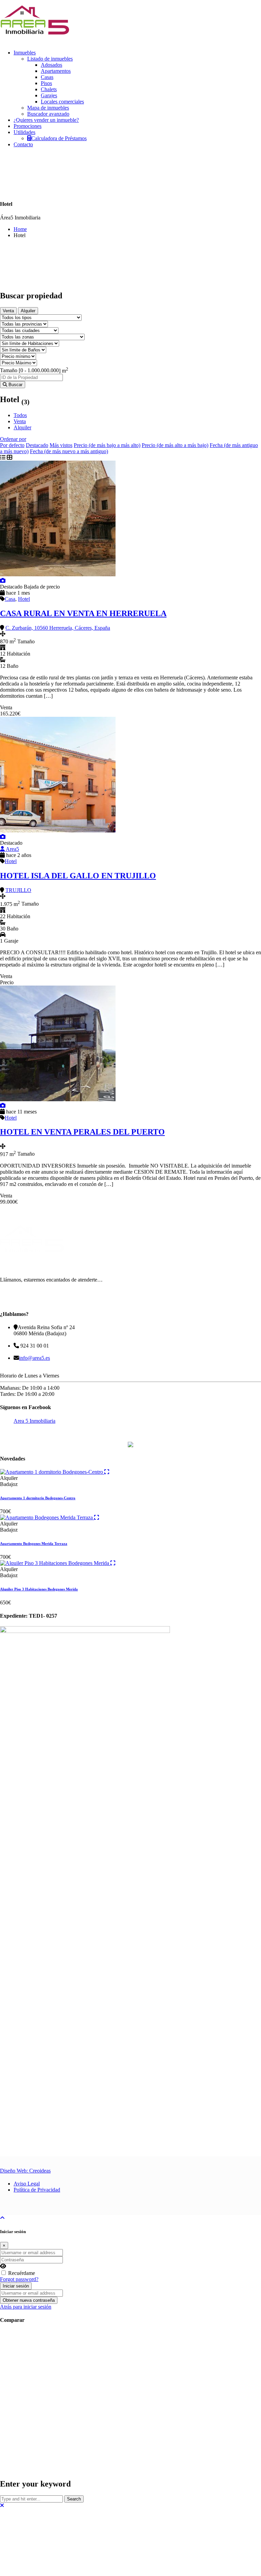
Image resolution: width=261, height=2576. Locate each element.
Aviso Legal (27, 2251)
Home (20, 229)
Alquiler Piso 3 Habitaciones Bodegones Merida (39, 1656)
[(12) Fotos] (3, 837)
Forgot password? (19, 2347)
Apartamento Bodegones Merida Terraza (34, 1588)
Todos (20, 415)
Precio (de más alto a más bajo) (175, 445)
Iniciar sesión (16, 2353)
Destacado (37, 445)
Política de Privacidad (37, 2257)
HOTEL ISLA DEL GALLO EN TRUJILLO (78, 876)
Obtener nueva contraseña (29, 2368)
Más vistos (61, 445)
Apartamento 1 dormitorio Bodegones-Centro (38, 1520)
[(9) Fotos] (3, 1105)
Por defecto (12, 445)
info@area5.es (34, 1358)
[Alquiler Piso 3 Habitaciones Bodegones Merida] (19, 1630)
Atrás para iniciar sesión (26, 2374)
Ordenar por (13, 439)
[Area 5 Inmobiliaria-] (35, 41)
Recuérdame (22, 2340)
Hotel (24, 599)
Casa (10, 599)
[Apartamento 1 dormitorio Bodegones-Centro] (19, 1494)
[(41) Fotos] (3, 581)
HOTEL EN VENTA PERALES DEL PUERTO (82, 1132)
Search (74, 2566)
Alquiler (28, 311)
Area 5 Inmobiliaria (34, 1421)
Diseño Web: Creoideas (25, 2238)
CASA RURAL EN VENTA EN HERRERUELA (83, 613)
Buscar (15, 385)
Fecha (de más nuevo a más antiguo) (69, 451)
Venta (8, 311)
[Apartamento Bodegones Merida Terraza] (19, 1562)
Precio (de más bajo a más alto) (107, 445)
